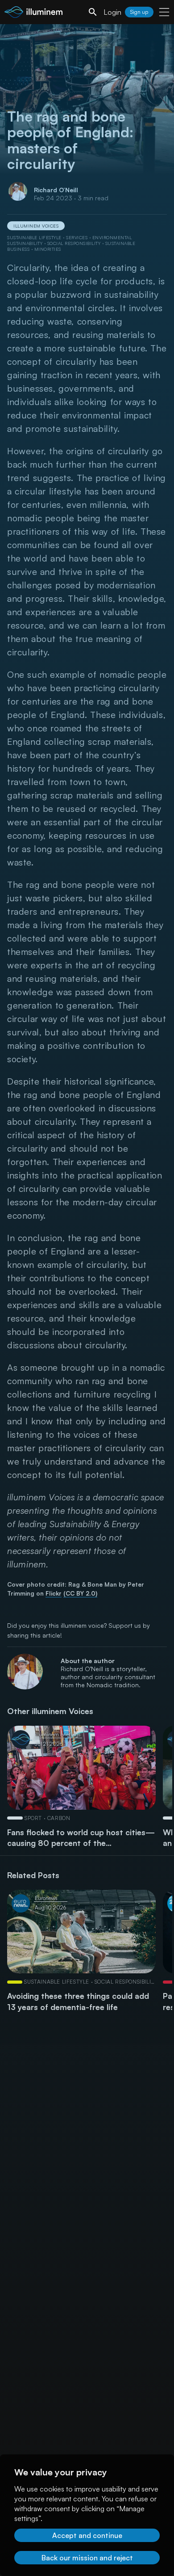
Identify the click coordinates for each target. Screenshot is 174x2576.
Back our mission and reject (87, 2558)
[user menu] (164, 12)
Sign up (139, 12)
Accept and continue (87, 2535)
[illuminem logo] (33, 13)
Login (112, 12)
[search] (93, 12)
